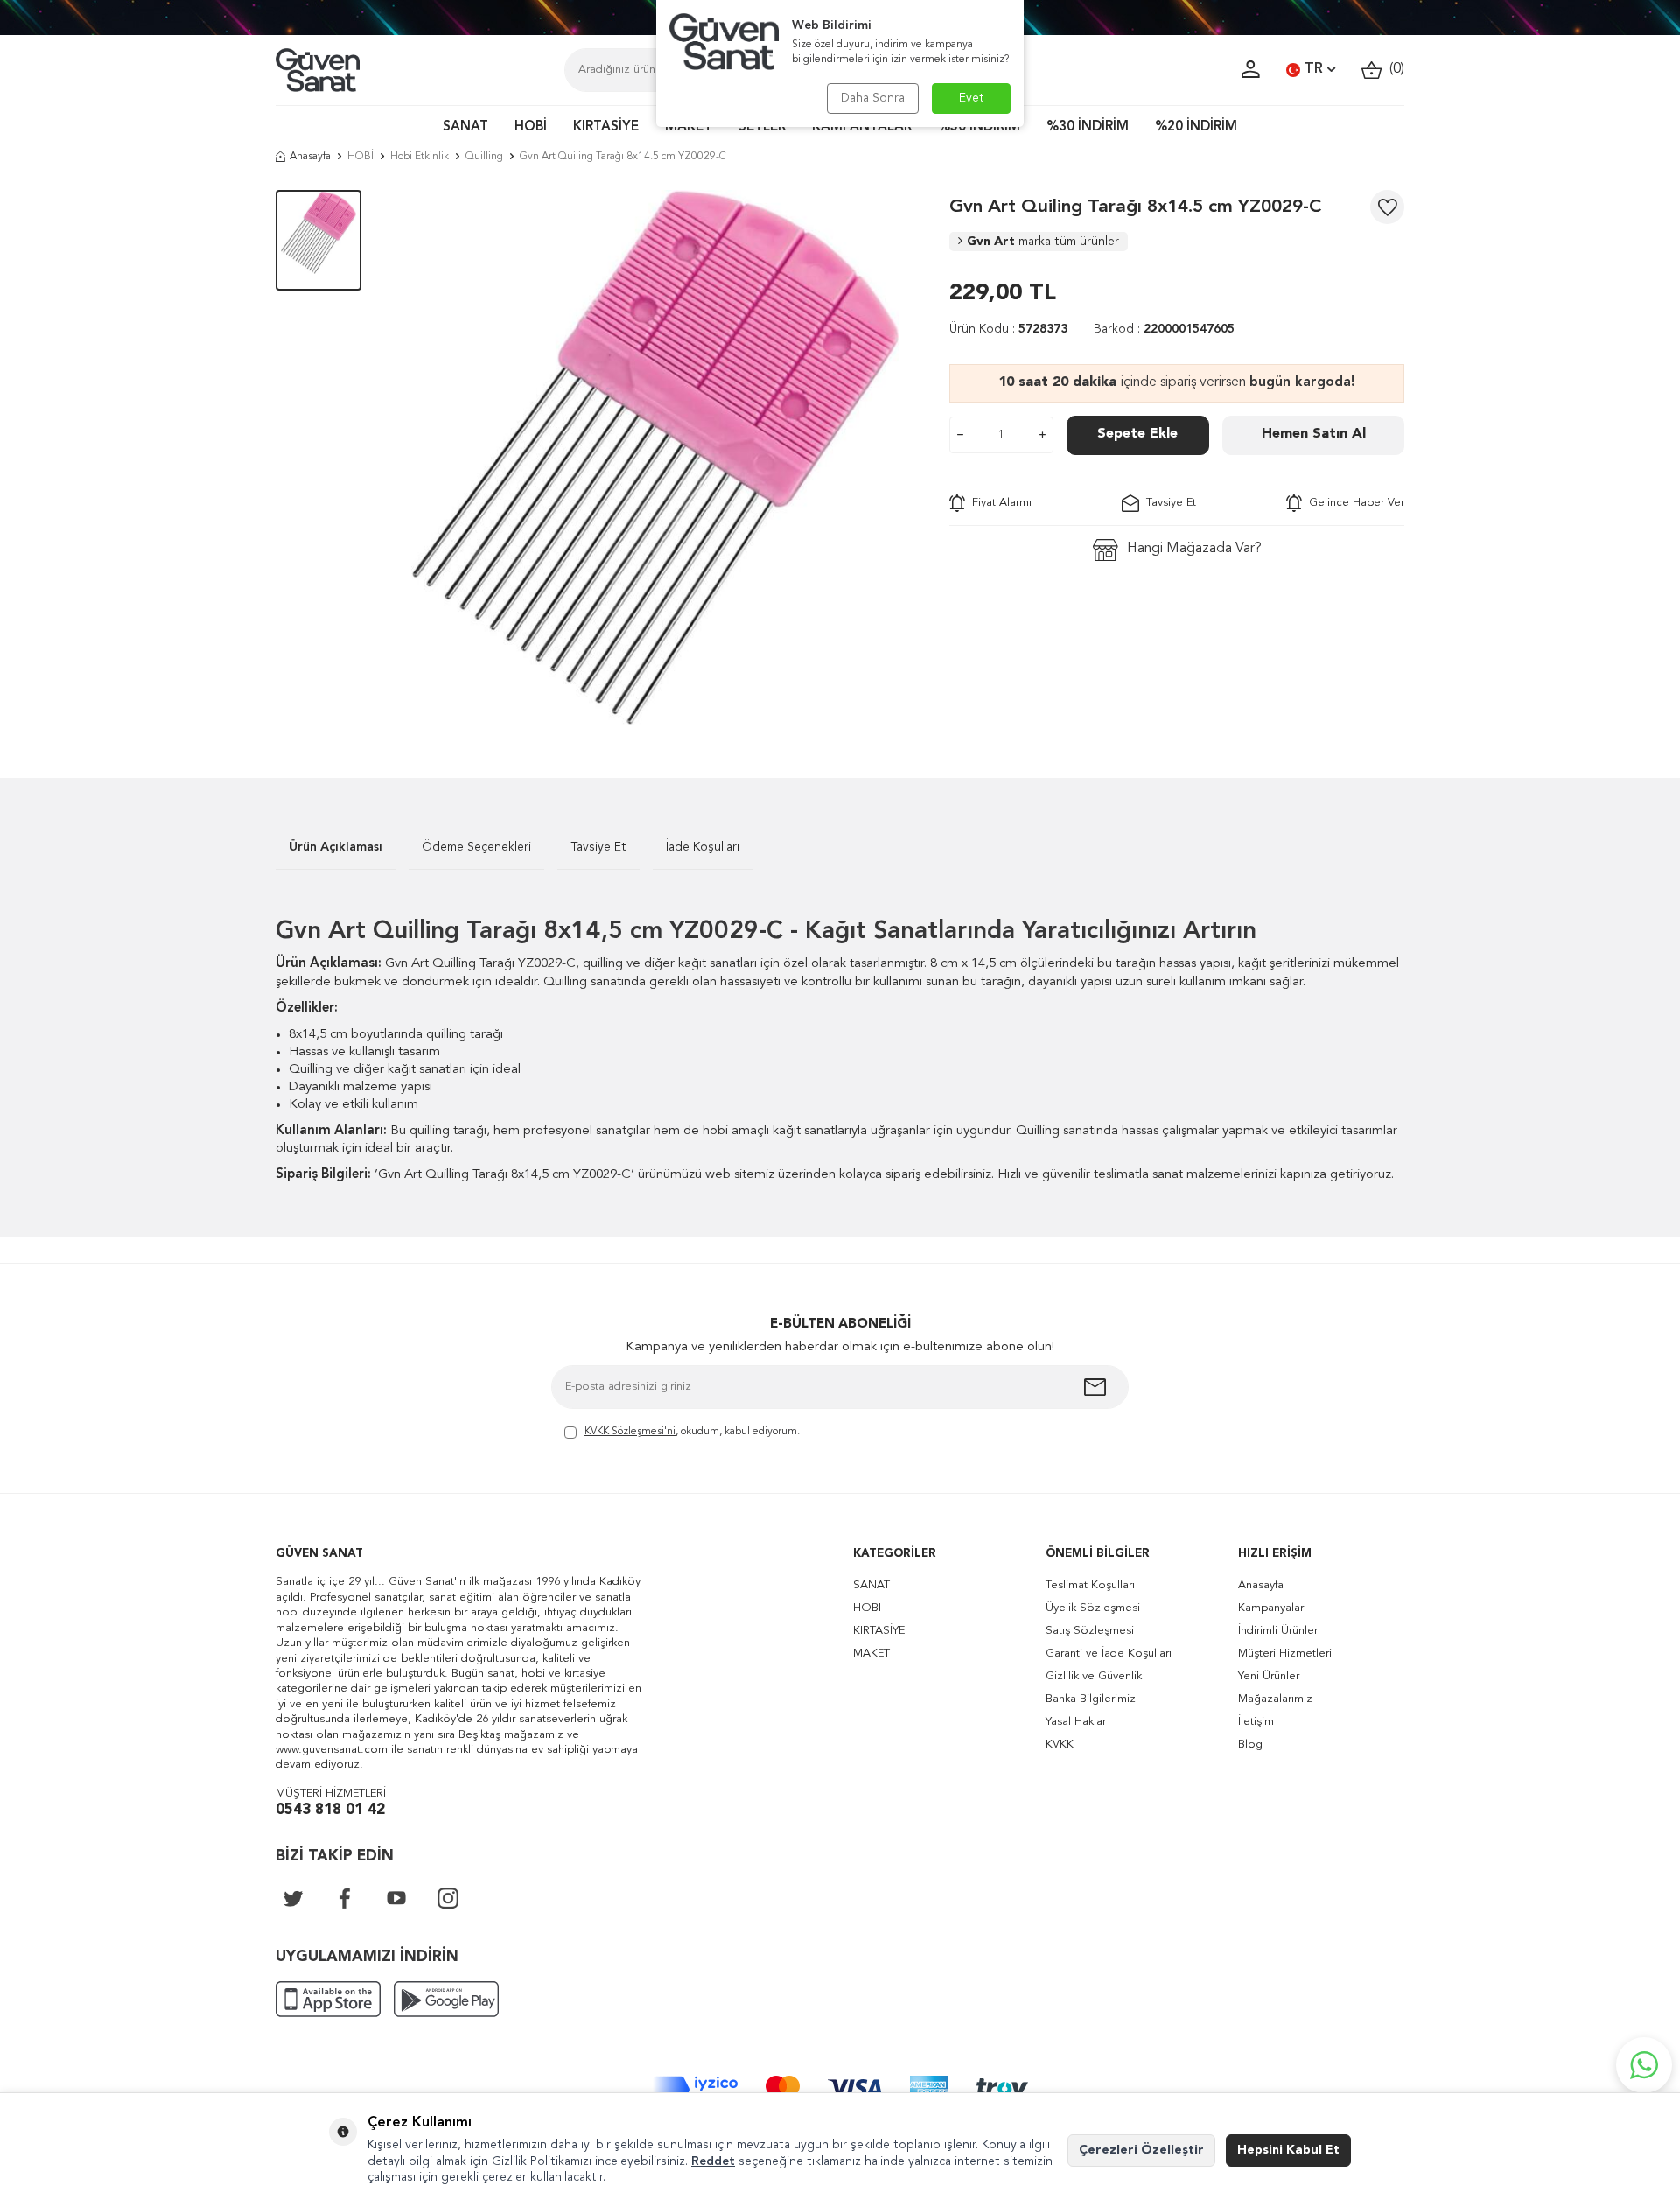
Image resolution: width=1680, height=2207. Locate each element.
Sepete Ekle (1137, 434)
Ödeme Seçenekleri (476, 847)
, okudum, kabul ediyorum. (692, 1432)
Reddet (713, 2161)
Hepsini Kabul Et (1288, 2150)
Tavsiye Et (1168, 503)
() (1393, 69)
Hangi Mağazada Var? (1194, 549)
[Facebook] (345, 1898)
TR (1314, 69)
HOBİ (531, 127)
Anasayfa (310, 157)
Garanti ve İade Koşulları (1109, 1653)
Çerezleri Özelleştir (1141, 2150)
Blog (1250, 1745)
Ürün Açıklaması (336, 847)
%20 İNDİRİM (1196, 127)
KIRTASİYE (606, 127)
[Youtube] (396, 1898)
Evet (972, 98)
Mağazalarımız (1275, 1699)
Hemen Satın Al (1314, 434)
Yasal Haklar (1076, 1722)
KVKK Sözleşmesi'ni (630, 1432)
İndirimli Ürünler (1278, 1631)
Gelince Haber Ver (1353, 503)
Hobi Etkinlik (420, 157)
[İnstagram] (448, 1898)
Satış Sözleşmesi (1090, 1631)
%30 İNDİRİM (1088, 127)
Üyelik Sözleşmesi (1093, 1608)
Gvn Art (1043, 242)
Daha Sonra (873, 98)
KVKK (1060, 1745)
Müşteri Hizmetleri (1285, 1653)
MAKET (689, 127)
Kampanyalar (1271, 1608)
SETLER (762, 127)
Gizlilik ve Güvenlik (1094, 1676)
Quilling (484, 157)
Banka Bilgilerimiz (1091, 1699)
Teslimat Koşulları (1090, 1585)
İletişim (1256, 1722)
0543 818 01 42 (330, 1810)
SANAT (465, 127)
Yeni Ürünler (1269, 1676)
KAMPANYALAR (862, 127)
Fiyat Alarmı (998, 503)
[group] (655, 458)
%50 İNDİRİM (979, 127)
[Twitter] (293, 1898)
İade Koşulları (703, 847)
